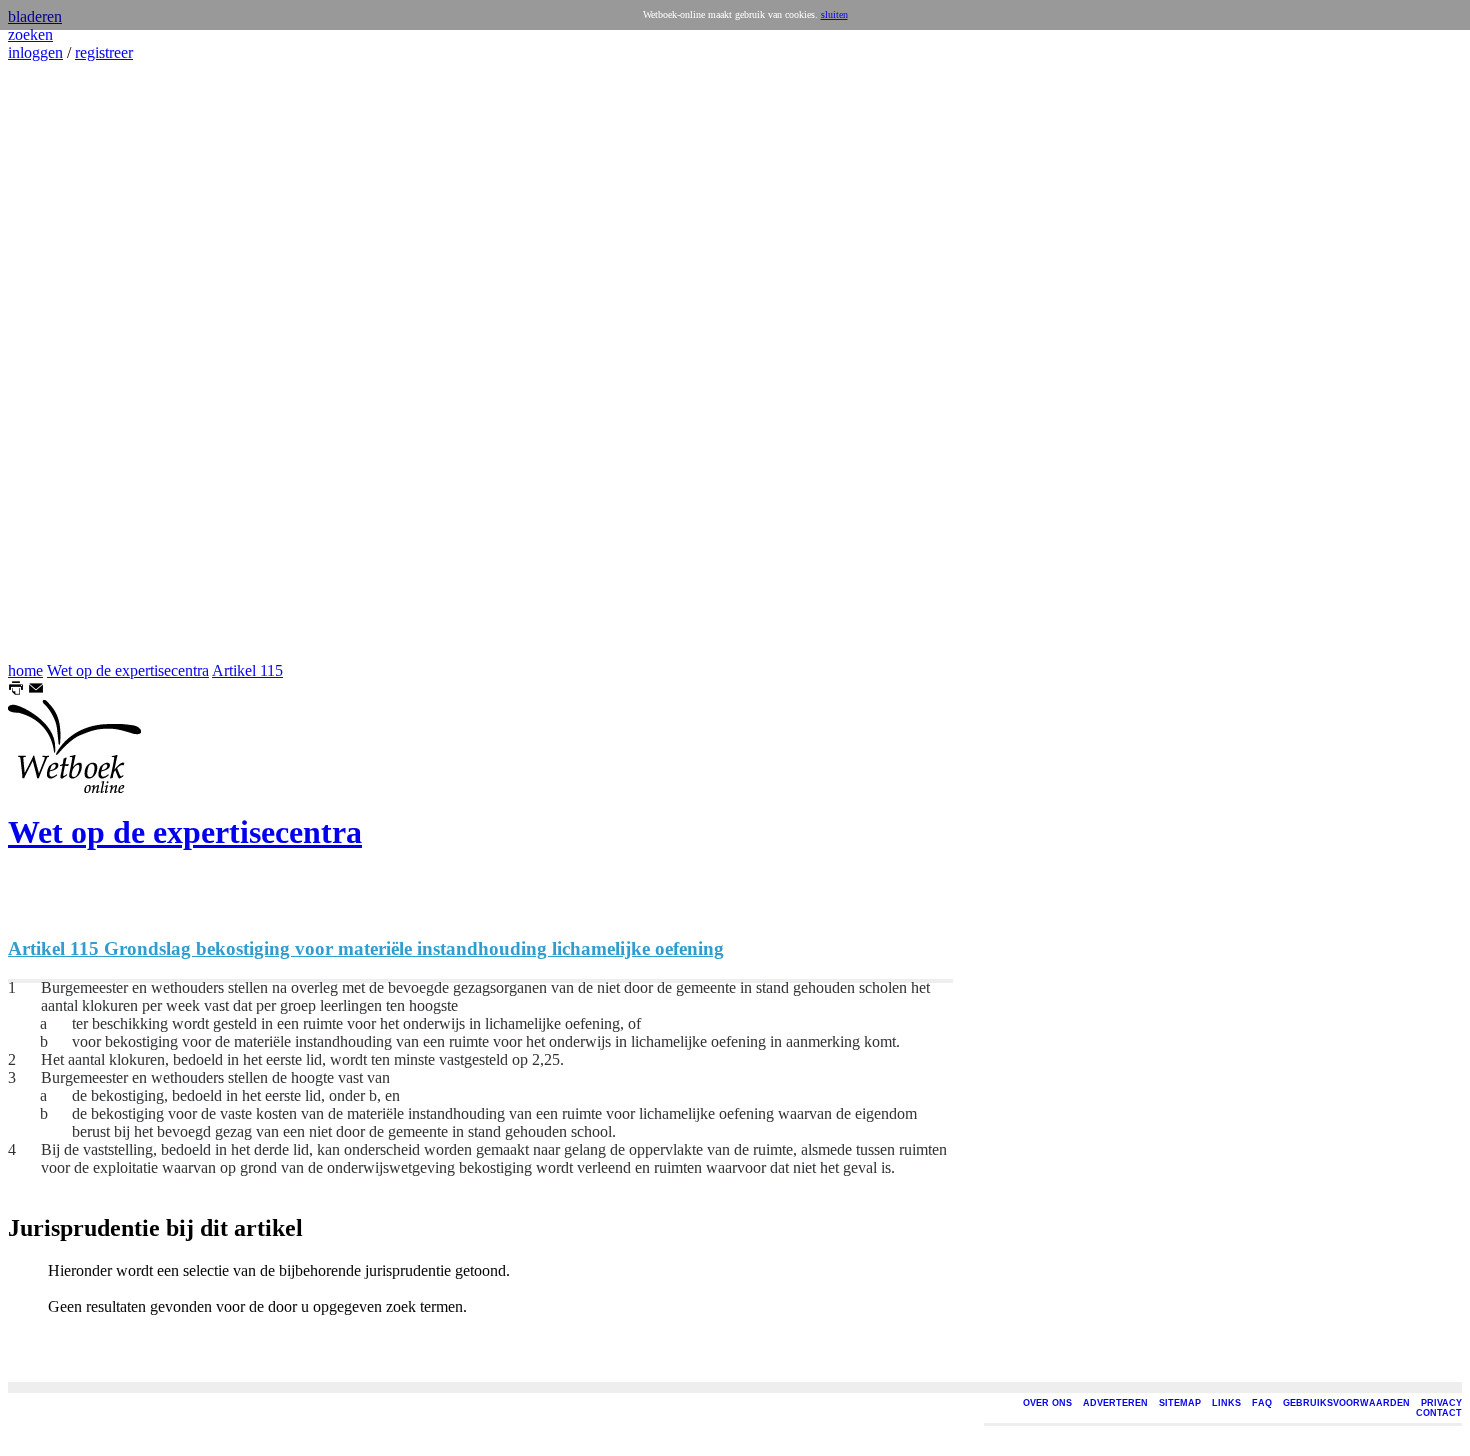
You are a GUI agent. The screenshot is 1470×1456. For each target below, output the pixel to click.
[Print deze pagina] (16, 690)
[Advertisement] (68, 362)
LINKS (1226, 1403)
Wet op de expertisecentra (128, 670)
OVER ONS (1047, 1403)
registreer (104, 52)
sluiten (834, 14)
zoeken (30, 34)
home (25, 670)
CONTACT (1439, 1413)
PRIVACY (1441, 1403)
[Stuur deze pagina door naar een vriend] (36, 690)
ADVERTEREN (1115, 1403)
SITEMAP (1180, 1403)
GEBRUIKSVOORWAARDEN (1346, 1403)
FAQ (1262, 1403)
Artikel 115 (247, 670)
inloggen (35, 52)
